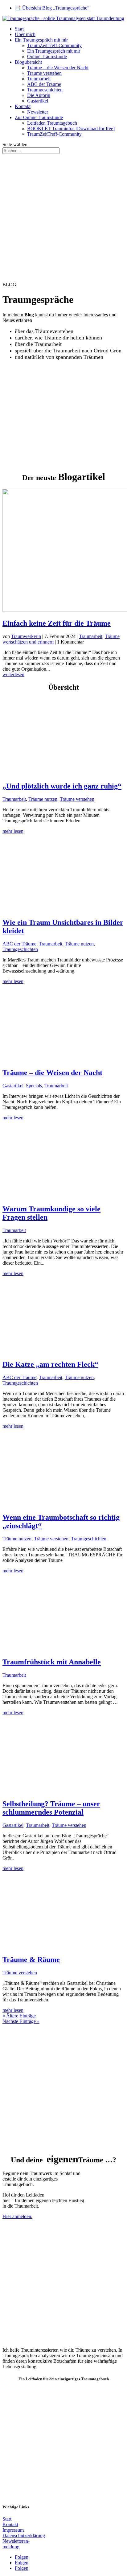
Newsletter (38, 112)
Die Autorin (39, 95)
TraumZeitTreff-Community (54, 45)
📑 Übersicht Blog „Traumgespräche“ (52, 8)
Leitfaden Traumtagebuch (52, 123)
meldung (11, 2547)
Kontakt (23, 106)
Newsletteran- (16, 2541)
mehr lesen (13, 831)
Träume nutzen (43, 799)
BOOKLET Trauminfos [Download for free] (71, 128)
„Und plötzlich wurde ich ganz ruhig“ (62, 786)
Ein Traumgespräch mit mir (41, 40)
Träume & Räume (31, 1960)
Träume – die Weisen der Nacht (58, 68)
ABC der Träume (44, 84)
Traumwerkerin (26, 636)
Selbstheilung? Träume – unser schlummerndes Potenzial (51, 1808)
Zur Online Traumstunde (39, 117)
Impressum (13, 2530)
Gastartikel (38, 101)
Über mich (25, 34)
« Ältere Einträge (19, 2016)
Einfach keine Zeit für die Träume (57, 623)
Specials (34, 1086)
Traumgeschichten (45, 90)
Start (19, 29)
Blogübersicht (28, 62)
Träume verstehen (44, 73)
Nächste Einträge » (21, 2021)
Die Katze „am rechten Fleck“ (50, 1364)
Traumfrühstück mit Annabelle (52, 1662)
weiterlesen (13, 674)
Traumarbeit (39, 79)
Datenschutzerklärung (24, 2536)
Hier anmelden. (17, 2216)
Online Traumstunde (47, 56)
